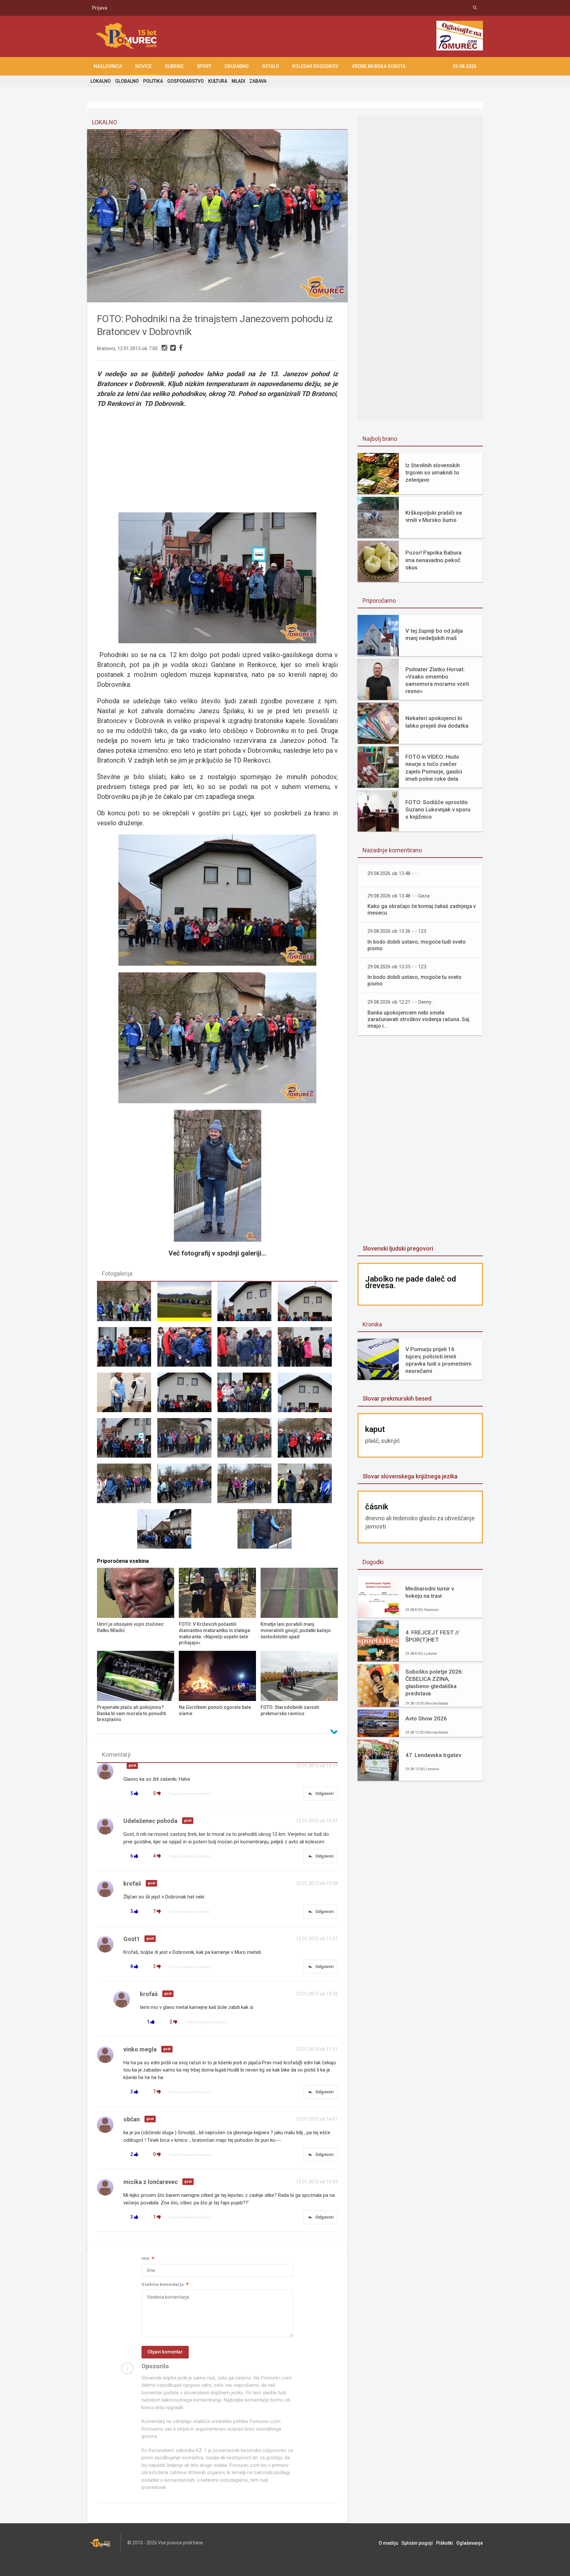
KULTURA (218, 81)
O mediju (388, 2543)
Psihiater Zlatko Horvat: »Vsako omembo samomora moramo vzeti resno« (437, 680)
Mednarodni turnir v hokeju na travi (430, 1592)
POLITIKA (153, 81)
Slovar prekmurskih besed (397, 1398)
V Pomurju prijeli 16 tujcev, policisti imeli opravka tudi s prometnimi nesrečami (438, 1360)
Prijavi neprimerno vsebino (190, 1794)
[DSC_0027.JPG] (308, 1395)
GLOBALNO (127, 81)
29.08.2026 (464, 66)
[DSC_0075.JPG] (167, 1532)
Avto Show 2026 (426, 1718)
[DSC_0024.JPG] (247, 1395)
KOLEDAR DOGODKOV (315, 66)
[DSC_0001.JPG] (247, 1304)
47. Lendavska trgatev (433, 1755)
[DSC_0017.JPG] (247, 1350)
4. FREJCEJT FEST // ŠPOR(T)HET (432, 1636)
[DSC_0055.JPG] (127, 1304)
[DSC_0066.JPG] (127, 1486)
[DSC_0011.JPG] (187, 1350)
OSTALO (270, 66)
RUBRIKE (174, 66)
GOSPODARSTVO (186, 81)
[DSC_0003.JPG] (308, 1304)
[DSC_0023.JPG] (187, 1395)
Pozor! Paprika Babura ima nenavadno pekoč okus (433, 560)
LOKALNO (101, 81)
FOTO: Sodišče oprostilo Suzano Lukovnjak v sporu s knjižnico (438, 809)
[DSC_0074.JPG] (308, 1486)
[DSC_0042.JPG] (127, 1441)
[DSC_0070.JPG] (247, 1486)
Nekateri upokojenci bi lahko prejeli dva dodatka (437, 722)
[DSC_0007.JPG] (127, 1350)
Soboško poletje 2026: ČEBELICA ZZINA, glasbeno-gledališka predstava (434, 1682)
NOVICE (143, 66)
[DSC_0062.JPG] (308, 1441)
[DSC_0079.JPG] (187, 1304)
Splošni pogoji (417, 2543)
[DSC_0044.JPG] (187, 1441)
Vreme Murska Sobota (379, 66)
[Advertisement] (217, 456)
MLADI (238, 81)
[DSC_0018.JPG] (308, 1350)
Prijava (100, 8)
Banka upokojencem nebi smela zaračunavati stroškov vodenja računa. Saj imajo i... (418, 1019)
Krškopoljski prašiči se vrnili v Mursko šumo (434, 516)
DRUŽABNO (237, 66)
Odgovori (321, 1794)
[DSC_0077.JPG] (268, 1532)
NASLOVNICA (108, 66)
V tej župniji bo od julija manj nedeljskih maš (434, 634)
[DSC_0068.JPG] (187, 1486)
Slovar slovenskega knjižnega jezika (410, 1476)
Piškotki (444, 2543)
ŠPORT (204, 66)
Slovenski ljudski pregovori (398, 1248)
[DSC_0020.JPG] (127, 1395)
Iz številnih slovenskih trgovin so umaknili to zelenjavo (433, 472)
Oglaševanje (470, 2543)
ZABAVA (258, 81)
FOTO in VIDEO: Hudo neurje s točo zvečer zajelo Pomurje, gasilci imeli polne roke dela (434, 768)
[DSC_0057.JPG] (247, 1441)
